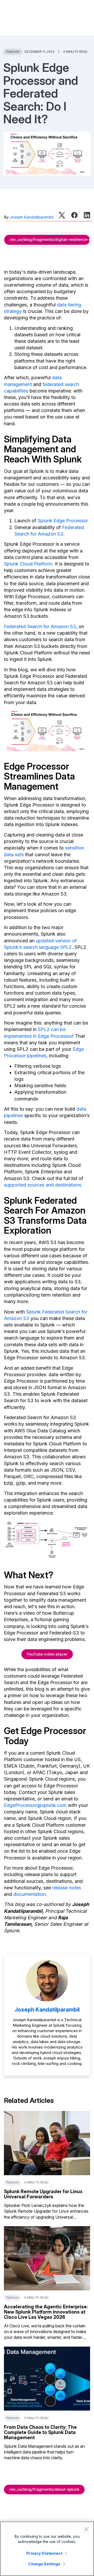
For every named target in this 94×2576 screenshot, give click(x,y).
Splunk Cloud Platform (28, 564)
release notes (67, 1888)
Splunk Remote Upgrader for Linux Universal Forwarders (43, 2194)
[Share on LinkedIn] (87, 215)
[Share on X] (62, 215)
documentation (30, 1894)
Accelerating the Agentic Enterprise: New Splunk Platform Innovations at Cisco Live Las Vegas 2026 (46, 2312)
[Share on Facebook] (74, 215)
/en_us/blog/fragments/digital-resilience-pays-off (50, 239)
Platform (13, 52)
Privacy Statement (44, 2553)
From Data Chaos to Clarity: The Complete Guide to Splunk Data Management (40, 2432)
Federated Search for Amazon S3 (40, 626)
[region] (47, 2549)
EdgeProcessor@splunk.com (35, 1805)
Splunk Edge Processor (63, 521)
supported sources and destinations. (43, 1185)
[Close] (86, 2529)
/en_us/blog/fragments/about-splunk (44, 2489)
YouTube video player (47, 1654)
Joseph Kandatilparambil (31, 217)
